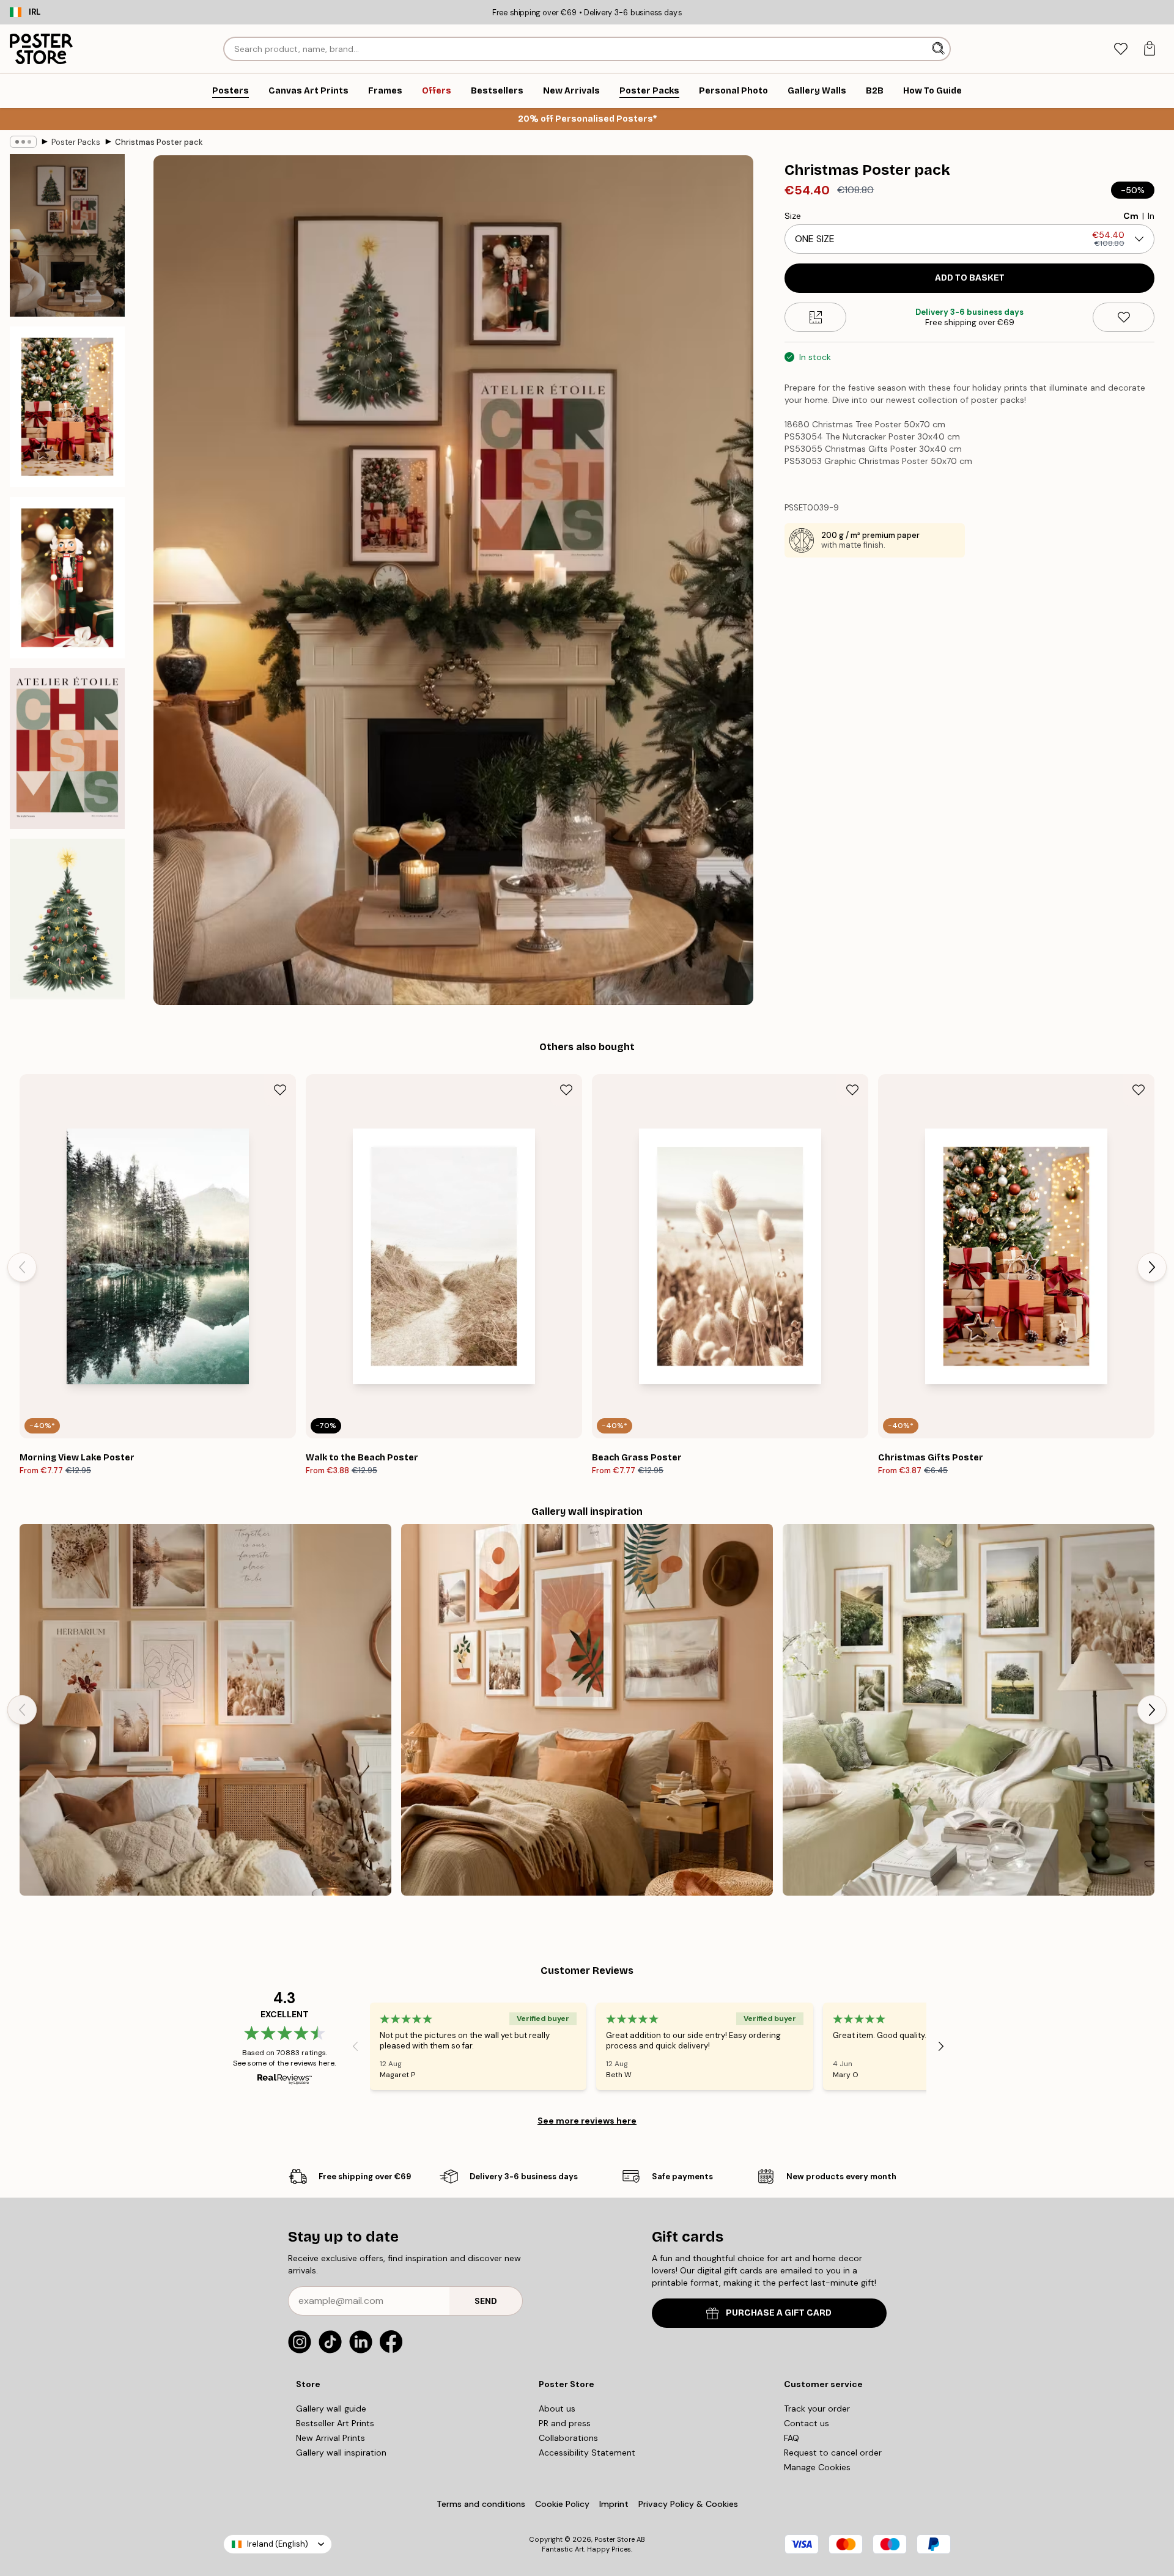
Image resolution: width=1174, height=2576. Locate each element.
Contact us (807, 2423)
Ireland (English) (278, 2544)
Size (793, 216)
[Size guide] (815, 317)
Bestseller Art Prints (335, 2423)
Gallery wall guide (331, 2409)
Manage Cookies (817, 2467)
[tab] (1120, 49)
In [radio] (1151, 216)
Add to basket (970, 278)
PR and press (565, 2423)
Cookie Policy (562, 2504)
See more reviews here (587, 2121)
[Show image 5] (67, 919)
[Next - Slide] (1152, 1267)
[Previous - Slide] (22, 1267)
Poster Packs (76, 142)
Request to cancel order (833, 2453)
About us (557, 2409)
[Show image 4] (67, 749)
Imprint (614, 2504)
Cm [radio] (1131, 216)
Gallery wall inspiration (341, 2453)
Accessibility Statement (587, 2453)
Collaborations (568, 2438)
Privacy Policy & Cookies (688, 2504)
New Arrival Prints (330, 2438)
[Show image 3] (67, 577)
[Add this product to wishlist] (1124, 317)
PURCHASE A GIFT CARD (779, 2313)
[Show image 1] (67, 235)
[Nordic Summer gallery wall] (969, 1710)
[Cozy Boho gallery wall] (205, 1710)
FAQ (792, 2438)
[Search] (940, 49)
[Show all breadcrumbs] (23, 142)
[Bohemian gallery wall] (587, 1710)
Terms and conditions (481, 2504)
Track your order (817, 2409)
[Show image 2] (67, 407)
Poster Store (615, 2539)
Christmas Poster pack (159, 142)
